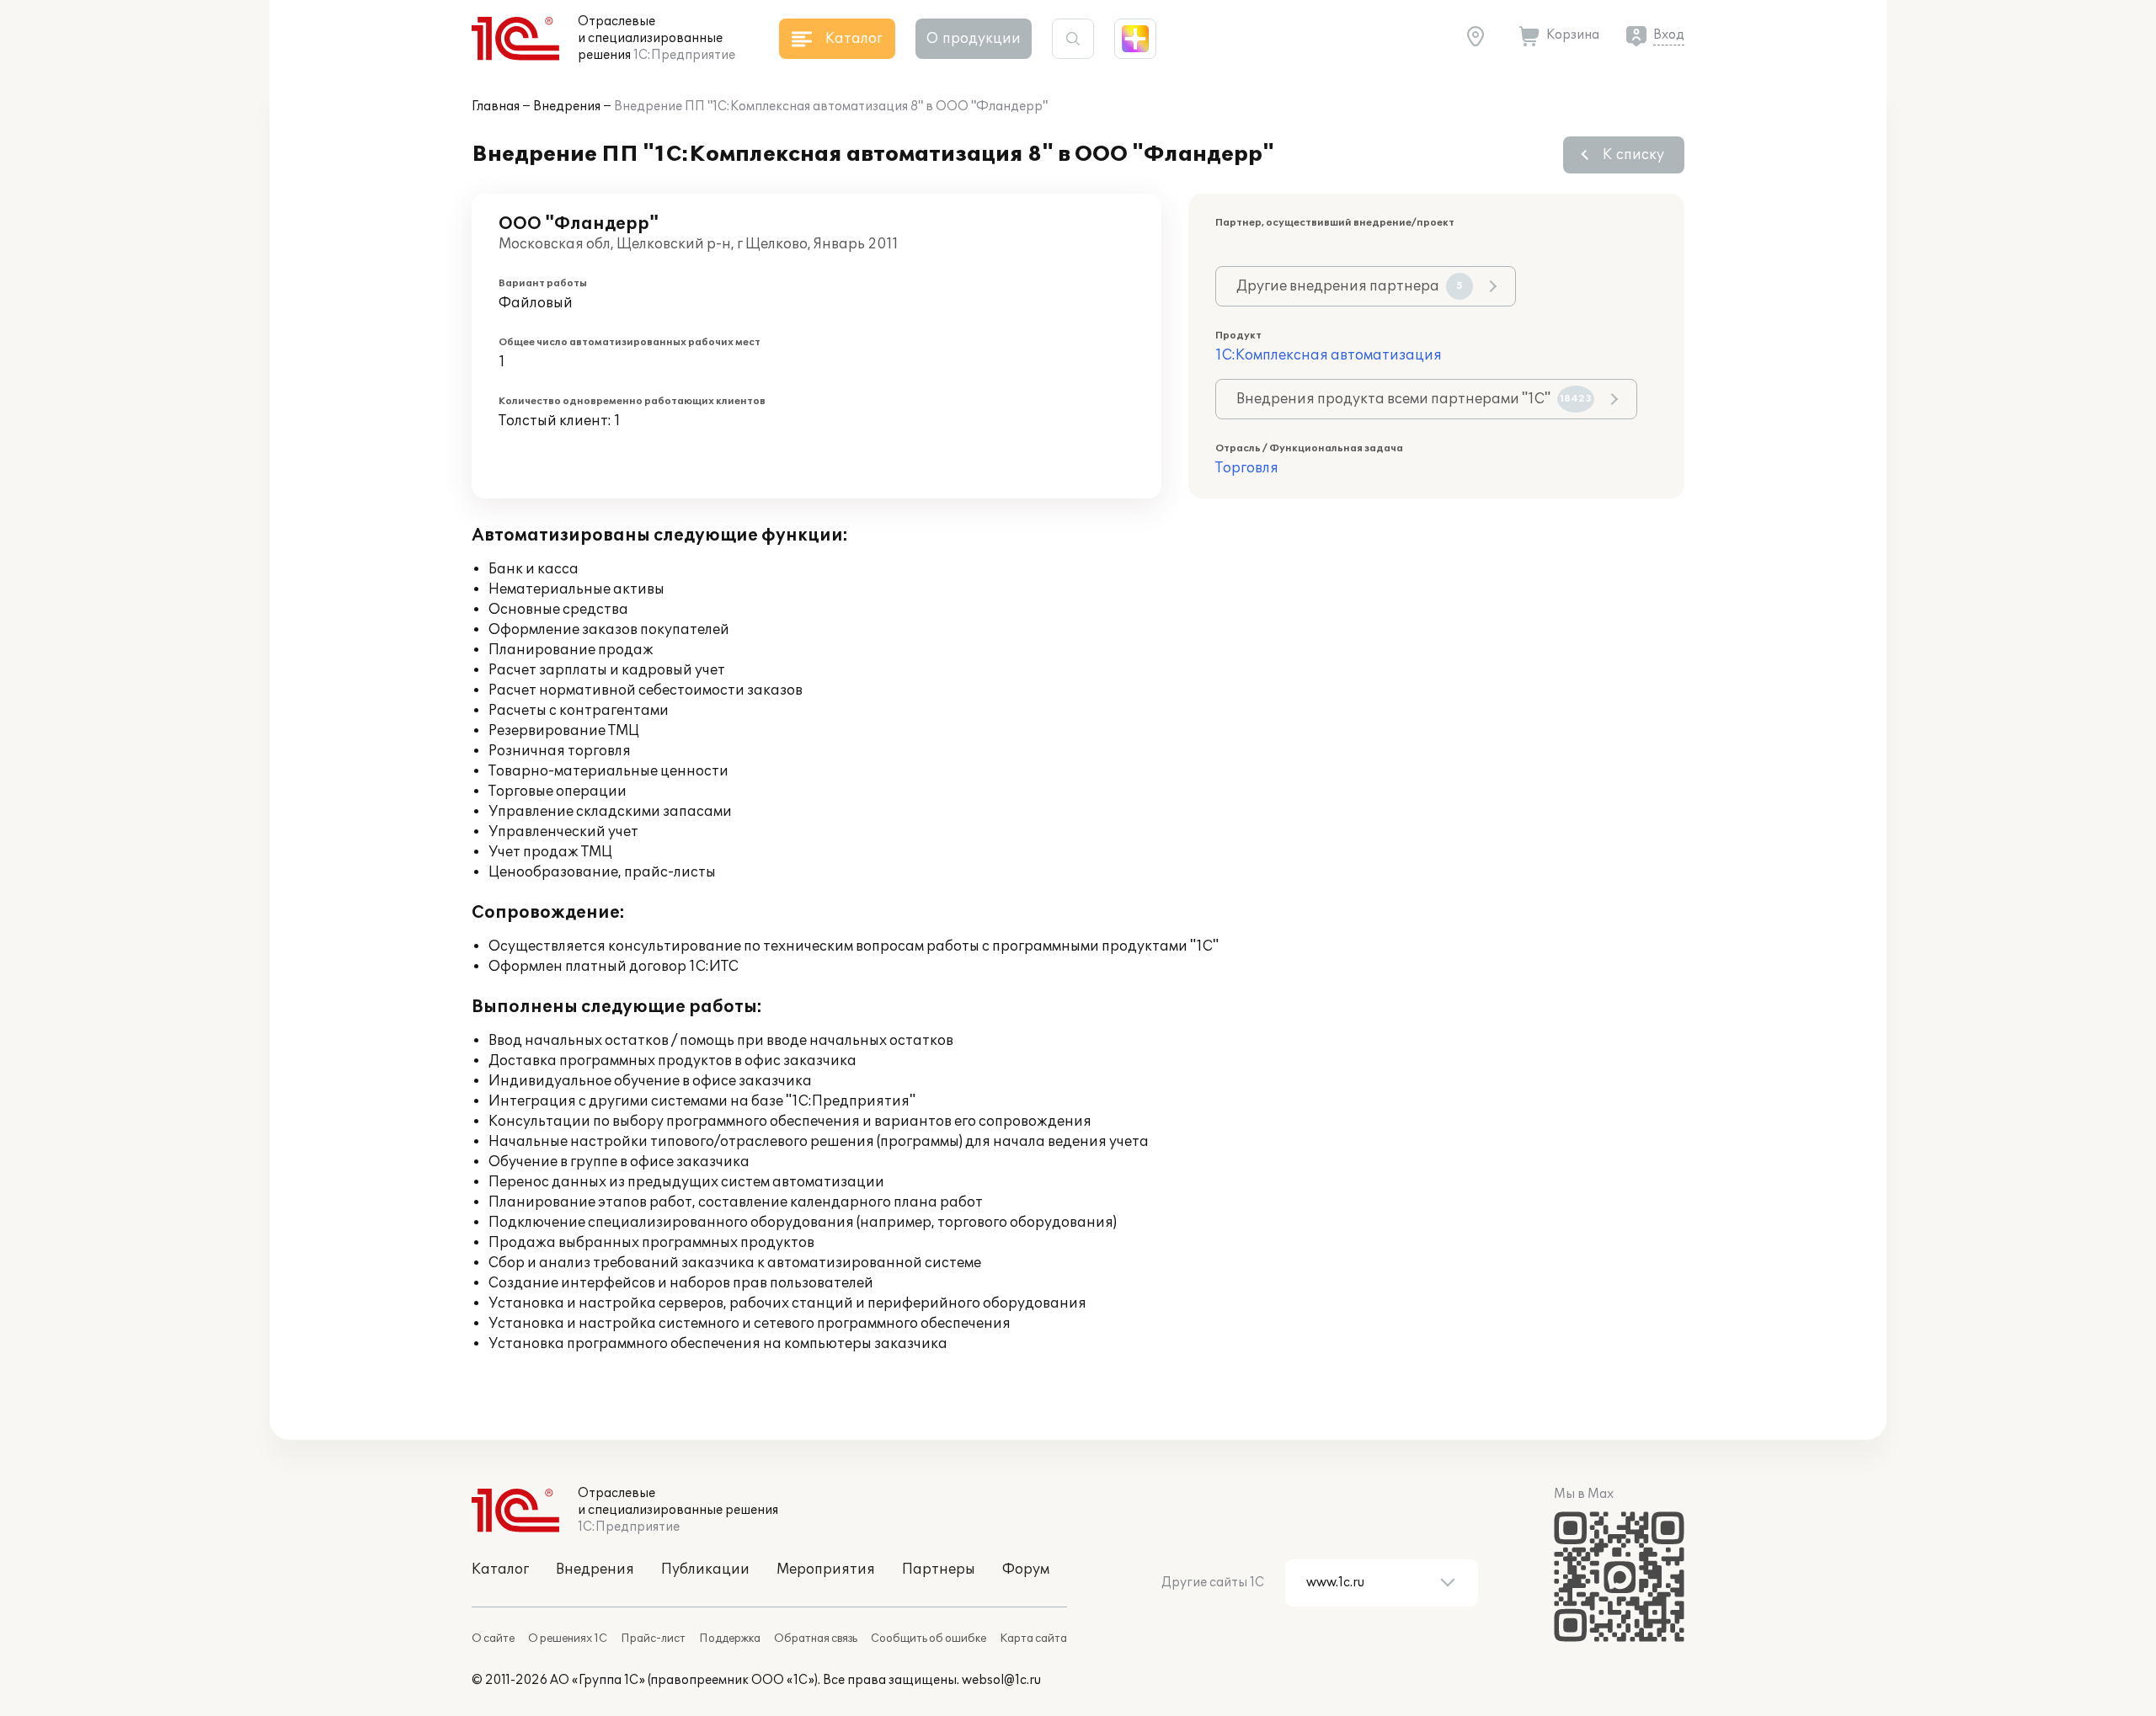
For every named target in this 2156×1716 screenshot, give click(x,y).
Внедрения (567, 107)
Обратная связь (816, 1639)
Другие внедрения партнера (1350, 286)
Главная (496, 107)
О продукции (974, 39)
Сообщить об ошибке (929, 1639)
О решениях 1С (568, 1639)
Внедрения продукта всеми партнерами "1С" (1414, 399)
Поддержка (730, 1639)
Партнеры (939, 1569)
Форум (1026, 1569)
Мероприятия (826, 1569)
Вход (1669, 35)
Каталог (500, 1569)
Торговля (1247, 468)
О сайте (493, 1639)
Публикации (705, 1569)
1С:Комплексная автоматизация (1329, 355)
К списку (1633, 155)
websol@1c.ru (1001, 1680)
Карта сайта (1033, 1639)
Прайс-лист (653, 1639)
